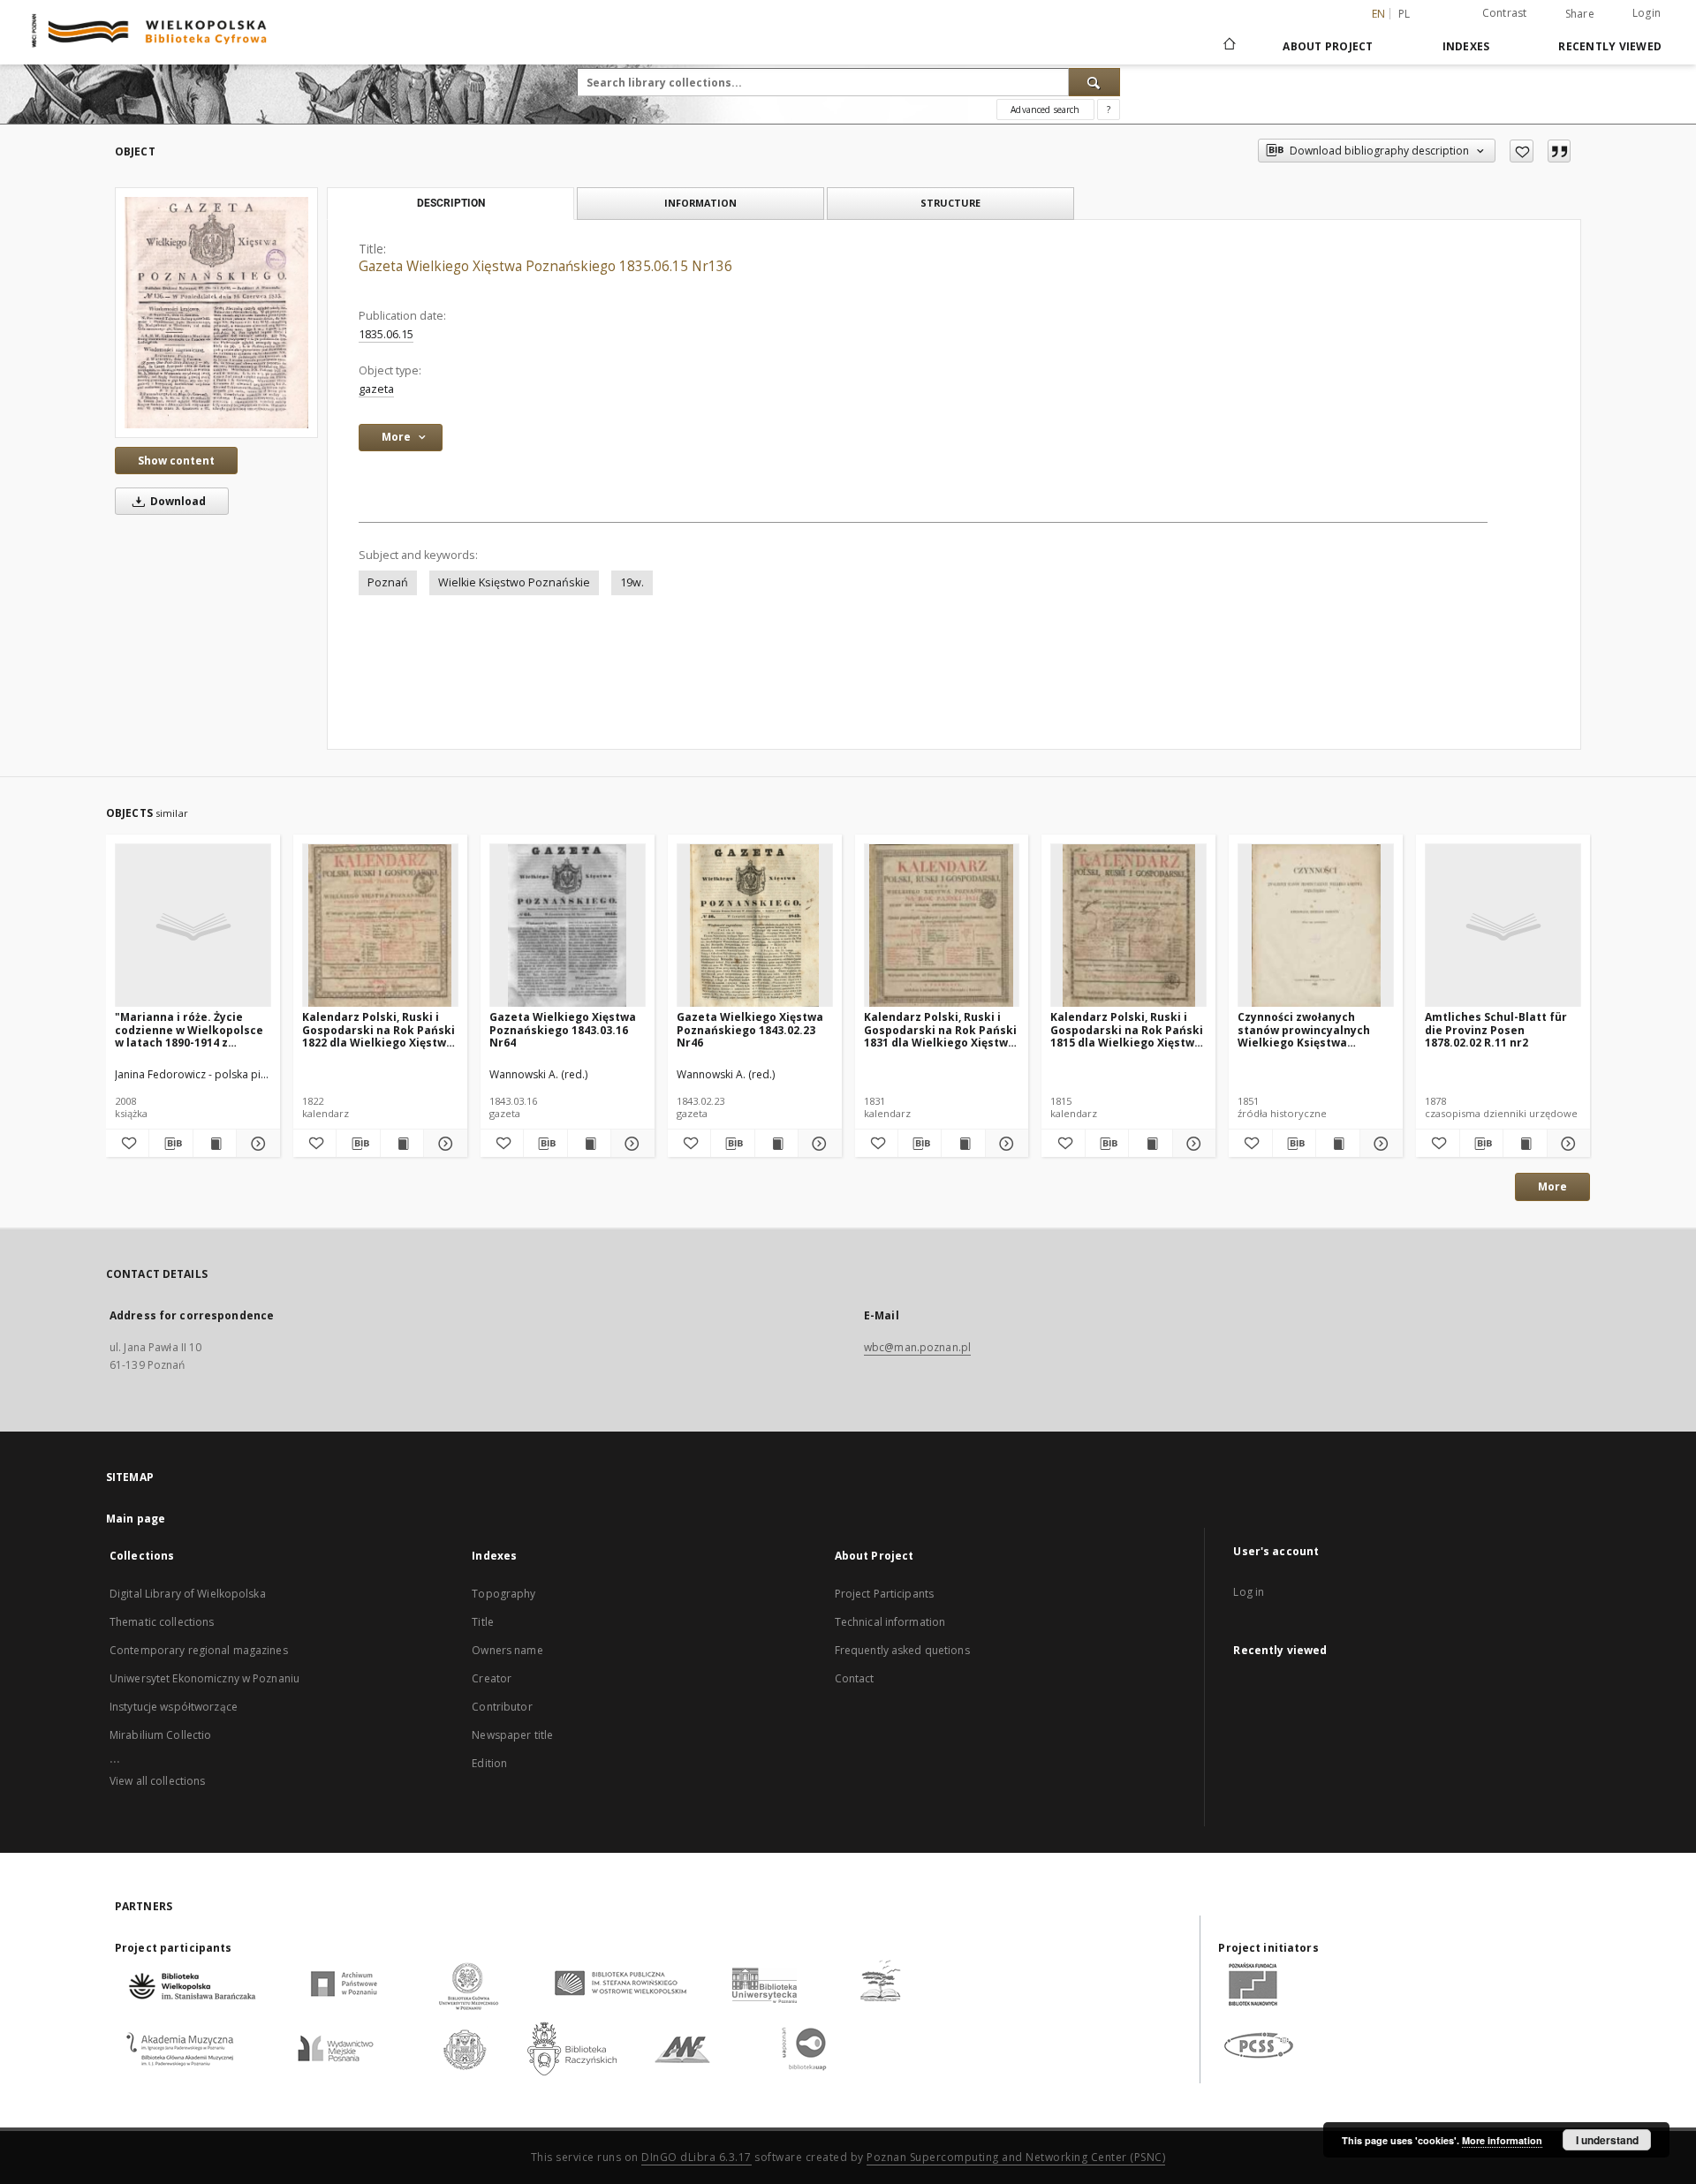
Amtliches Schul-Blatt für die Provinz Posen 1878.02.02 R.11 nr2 (1496, 1029)
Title (483, 1622)
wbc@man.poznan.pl (917, 1347)
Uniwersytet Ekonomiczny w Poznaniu (204, 1678)
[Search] (1094, 82)
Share (1580, 14)
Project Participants (884, 1594)
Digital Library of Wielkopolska (188, 1594)
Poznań (388, 582)
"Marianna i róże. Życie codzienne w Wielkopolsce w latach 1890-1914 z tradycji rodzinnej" (189, 1029)
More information (1502, 2140)
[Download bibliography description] (170, 1144)
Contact (855, 1678)
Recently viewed (1610, 46)
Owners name (507, 1650)
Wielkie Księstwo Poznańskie (514, 582)
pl (1404, 14)
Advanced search (1045, 110)
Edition (489, 1763)
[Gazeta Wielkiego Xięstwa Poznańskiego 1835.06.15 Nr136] (216, 313)
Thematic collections (162, 1622)
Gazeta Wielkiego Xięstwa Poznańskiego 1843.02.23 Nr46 (750, 1029)
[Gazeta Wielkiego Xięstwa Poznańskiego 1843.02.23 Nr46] (755, 926)
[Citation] (1559, 151)
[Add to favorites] (1522, 151)
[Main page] (1228, 46)
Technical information (890, 1622)
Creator (492, 1678)
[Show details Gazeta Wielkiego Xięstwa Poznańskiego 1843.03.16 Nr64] (630, 1144)
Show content (176, 461)
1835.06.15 (386, 334)
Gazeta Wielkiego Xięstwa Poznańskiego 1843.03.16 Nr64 (563, 1029)
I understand (1607, 2140)
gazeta (376, 389)
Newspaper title (512, 1735)
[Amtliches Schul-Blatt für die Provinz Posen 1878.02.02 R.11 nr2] (1503, 926)
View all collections (157, 1781)
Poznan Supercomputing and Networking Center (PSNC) (1016, 2157)
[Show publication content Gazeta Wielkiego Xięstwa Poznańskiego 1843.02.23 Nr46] (776, 1144)
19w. (632, 582)
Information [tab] (700, 203)
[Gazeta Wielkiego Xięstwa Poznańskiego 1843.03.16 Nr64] (568, 926)
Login (1647, 13)
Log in (1249, 1592)
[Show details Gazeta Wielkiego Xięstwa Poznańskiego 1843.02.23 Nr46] (817, 1144)
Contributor (502, 1707)
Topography (503, 1594)
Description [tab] (451, 203)
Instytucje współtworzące (174, 1707)
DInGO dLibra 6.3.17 (697, 2157)
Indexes (1466, 46)
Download (177, 501)
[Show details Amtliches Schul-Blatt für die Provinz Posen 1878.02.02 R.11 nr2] (1566, 1144)
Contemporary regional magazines (199, 1650)
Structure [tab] (950, 203)
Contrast (1505, 13)
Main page (136, 1519)
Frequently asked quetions (902, 1650)
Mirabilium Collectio (160, 1735)
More (1552, 1186)
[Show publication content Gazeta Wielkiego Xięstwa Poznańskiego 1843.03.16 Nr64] (589, 1144)
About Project (1328, 46)
